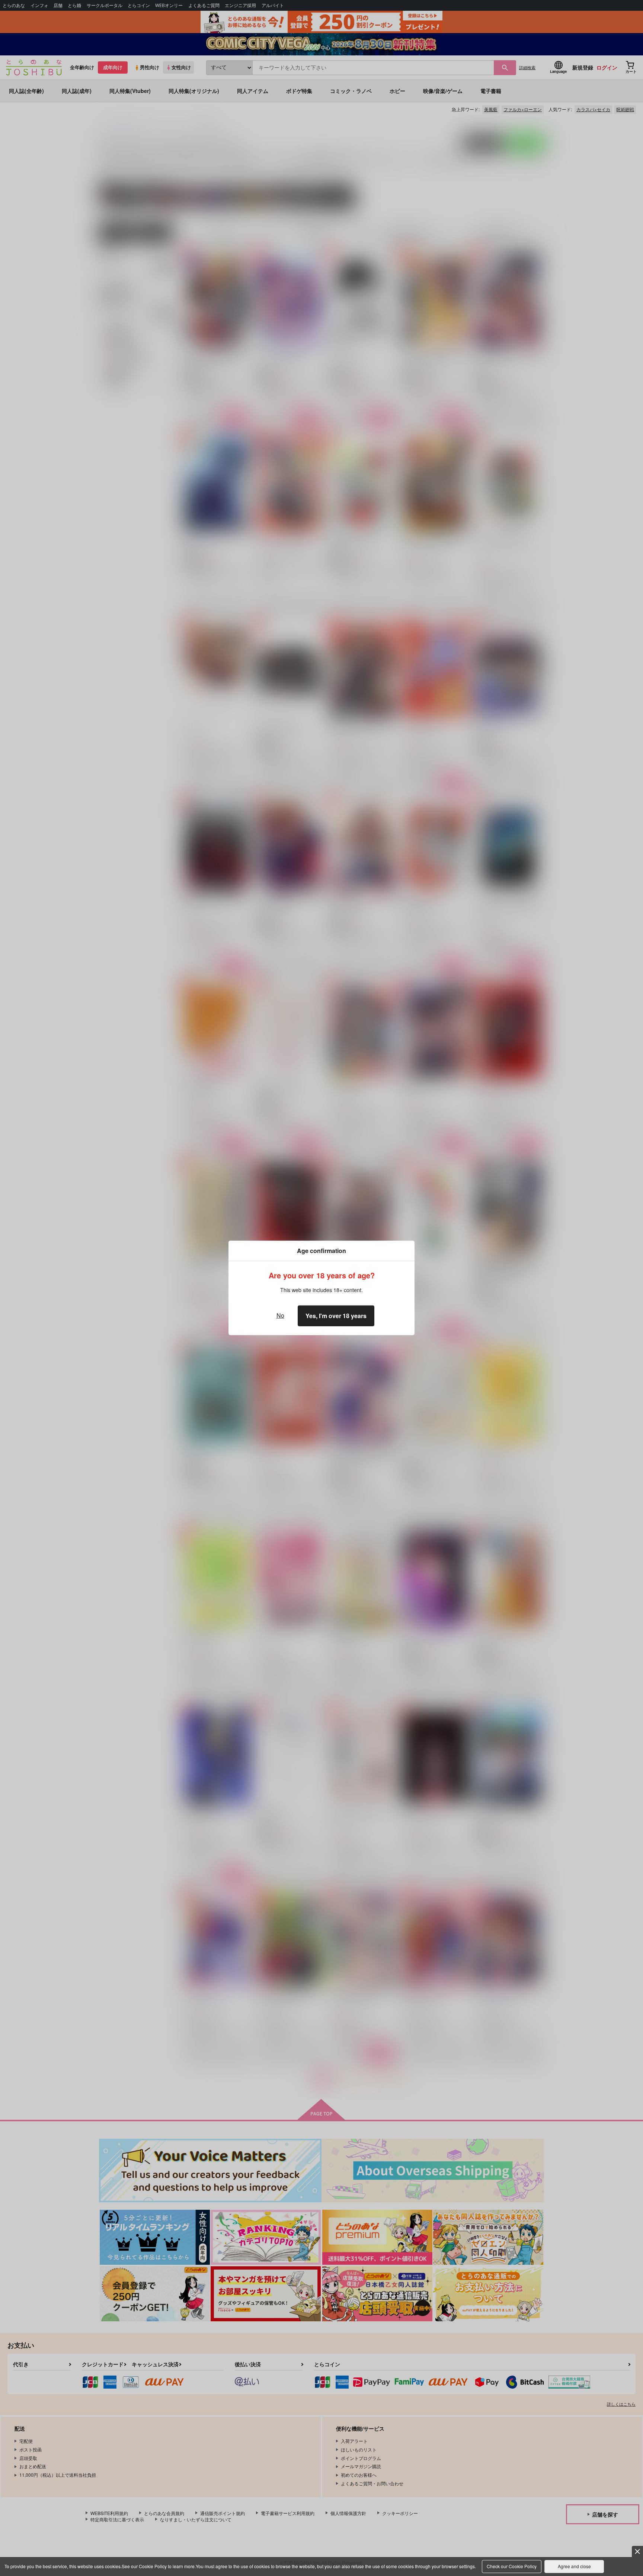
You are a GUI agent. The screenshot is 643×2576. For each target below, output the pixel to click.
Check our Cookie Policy (512, 2566)
